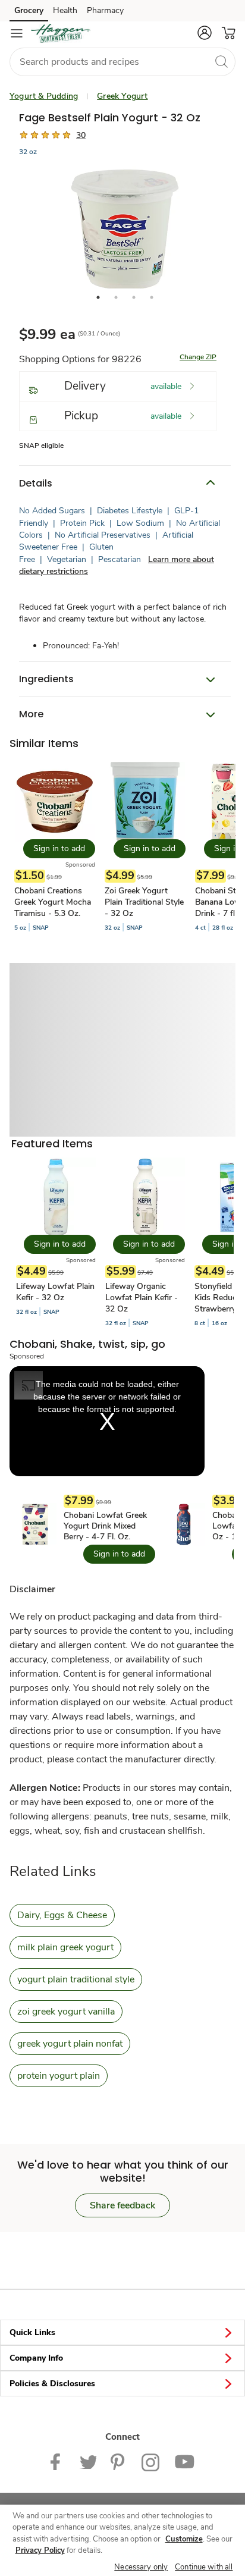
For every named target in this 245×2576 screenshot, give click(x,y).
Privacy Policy (40, 2550)
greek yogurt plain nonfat (70, 2044)
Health (65, 10)
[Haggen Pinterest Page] (119, 2462)
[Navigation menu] (17, 33)
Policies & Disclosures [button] (52, 2384)
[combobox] (122, 62)
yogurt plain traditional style (76, 1979)
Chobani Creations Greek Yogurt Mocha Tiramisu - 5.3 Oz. (53, 902)
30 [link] (81, 135)
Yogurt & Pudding (44, 96)
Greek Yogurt (122, 96)
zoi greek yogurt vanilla (66, 2012)
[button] (205, 33)
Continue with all (204, 2567)
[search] (221, 61)
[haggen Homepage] (61, 33)
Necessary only (141, 2567)
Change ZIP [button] (198, 357)
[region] (122, 2540)
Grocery (29, 10)
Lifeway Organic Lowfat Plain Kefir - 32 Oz (142, 1298)
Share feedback (122, 2205)
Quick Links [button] (32, 2332)
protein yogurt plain (59, 2076)
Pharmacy (105, 10)
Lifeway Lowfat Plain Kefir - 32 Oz (55, 1292)
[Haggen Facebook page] (58, 2462)
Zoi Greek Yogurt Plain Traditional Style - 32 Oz (144, 902)
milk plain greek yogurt (65, 1947)
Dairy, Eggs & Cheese (62, 1915)
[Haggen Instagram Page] (151, 2462)
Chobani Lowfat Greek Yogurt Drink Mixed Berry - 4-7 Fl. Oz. (105, 1526)
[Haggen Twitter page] (88, 2462)
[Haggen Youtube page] (184, 2462)
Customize (184, 2539)
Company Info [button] (36, 2358)
